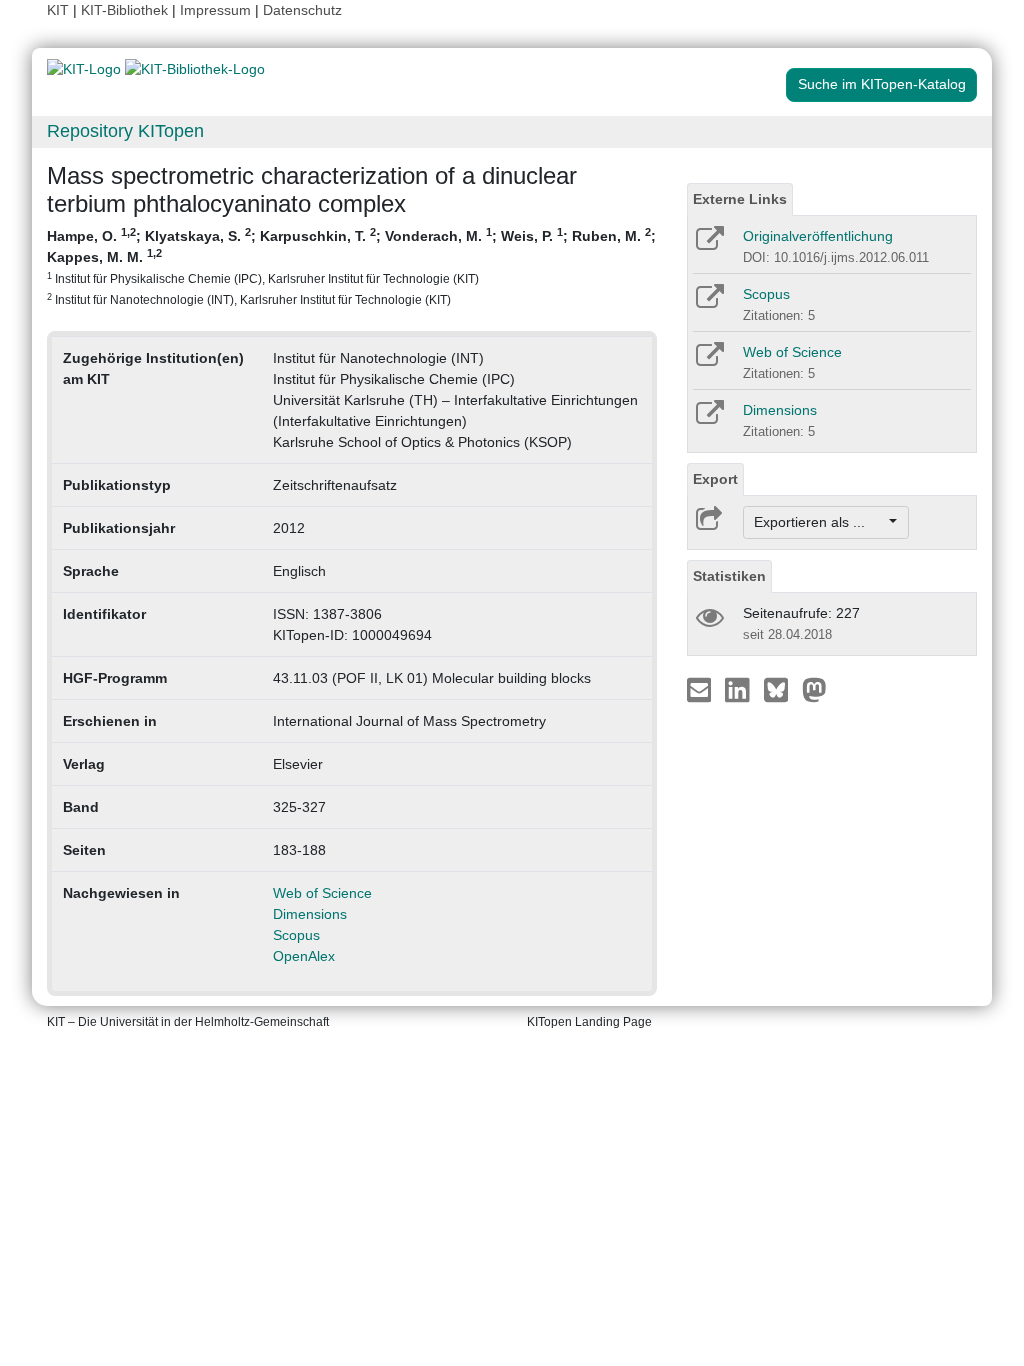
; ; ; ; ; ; (351, 266)
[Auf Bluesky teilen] (781, 689)
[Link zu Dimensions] (708, 419)
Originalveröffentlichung (818, 236)
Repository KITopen (125, 131)
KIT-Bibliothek (126, 10)
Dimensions (310, 914)
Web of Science (322, 893)
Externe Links (740, 199)
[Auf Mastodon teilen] (814, 689)
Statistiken (729, 576)
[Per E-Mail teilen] (701, 689)
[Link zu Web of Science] (708, 361)
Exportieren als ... (819, 522)
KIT (58, 10)
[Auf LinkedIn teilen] (739, 689)
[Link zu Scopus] (708, 303)
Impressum (215, 10)
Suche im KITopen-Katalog (882, 84)
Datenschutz (302, 10)
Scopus (296, 935)
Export (715, 479)
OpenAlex (304, 956)
